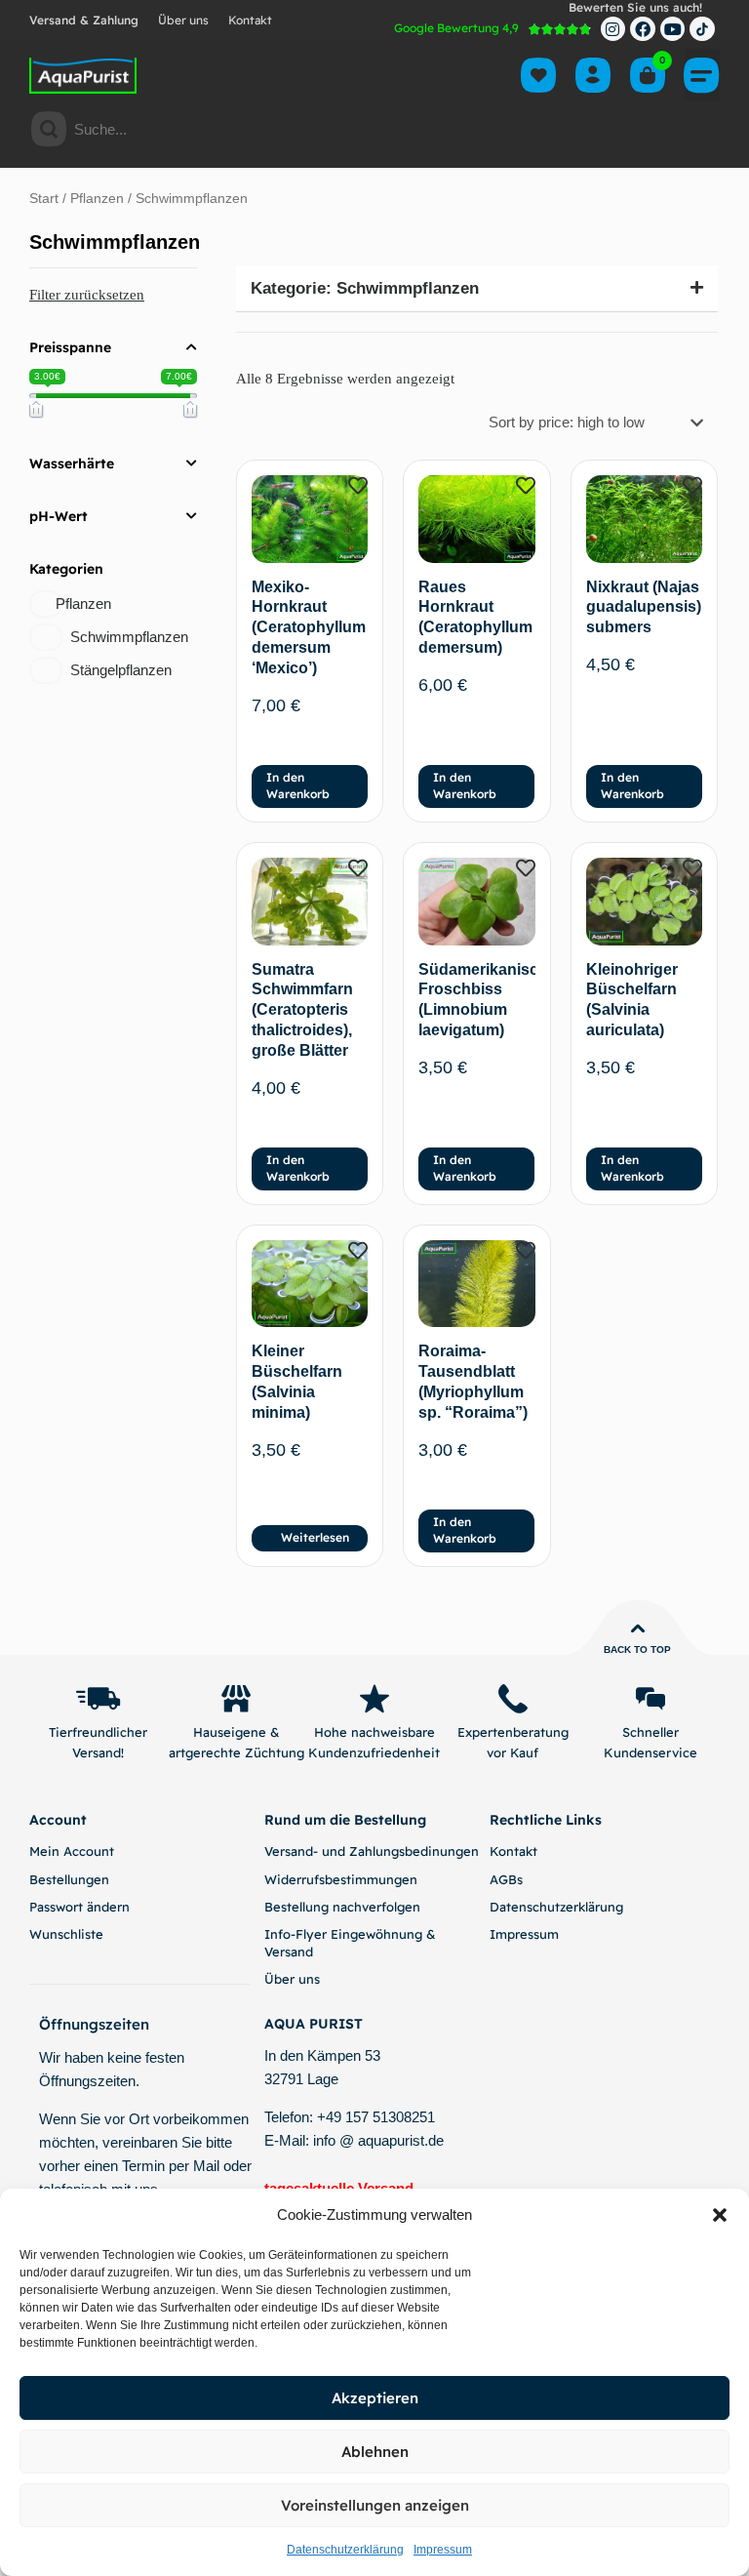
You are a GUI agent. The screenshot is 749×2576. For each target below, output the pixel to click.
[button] (720, 2215)
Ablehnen (375, 2452)
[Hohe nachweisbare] (374, 1699)
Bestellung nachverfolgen (342, 1907)
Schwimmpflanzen (129, 637)
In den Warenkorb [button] (298, 785)
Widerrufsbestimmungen (341, 1879)
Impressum (443, 2550)
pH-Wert (59, 516)
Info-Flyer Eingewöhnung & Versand (350, 1943)
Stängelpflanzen (121, 670)
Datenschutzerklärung (345, 2550)
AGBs (506, 1879)
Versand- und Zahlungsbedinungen (372, 1851)
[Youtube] (673, 29)
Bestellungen (69, 1879)
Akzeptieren (375, 2398)
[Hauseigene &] (236, 1699)
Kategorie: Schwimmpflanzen (365, 288)
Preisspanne (70, 347)
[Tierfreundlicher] (99, 1699)
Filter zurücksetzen (87, 295)
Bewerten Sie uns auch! (635, 7)
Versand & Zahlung (84, 20)
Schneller (650, 1732)
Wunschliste (66, 1934)
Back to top (637, 1650)
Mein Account (72, 1851)
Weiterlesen (315, 1537)
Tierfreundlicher (98, 1732)
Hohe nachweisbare (374, 1732)
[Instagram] (613, 29)
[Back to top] (638, 1629)
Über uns (183, 20)
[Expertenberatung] (513, 1699)
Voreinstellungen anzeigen (375, 2505)
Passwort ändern (79, 1907)
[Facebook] (643, 29)
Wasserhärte (72, 463)
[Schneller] (650, 1699)
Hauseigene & (237, 1732)
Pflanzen (97, 199)
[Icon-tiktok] (702, 29)
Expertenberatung (513, 1732)
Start (44, 199)
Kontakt (250, 20)
